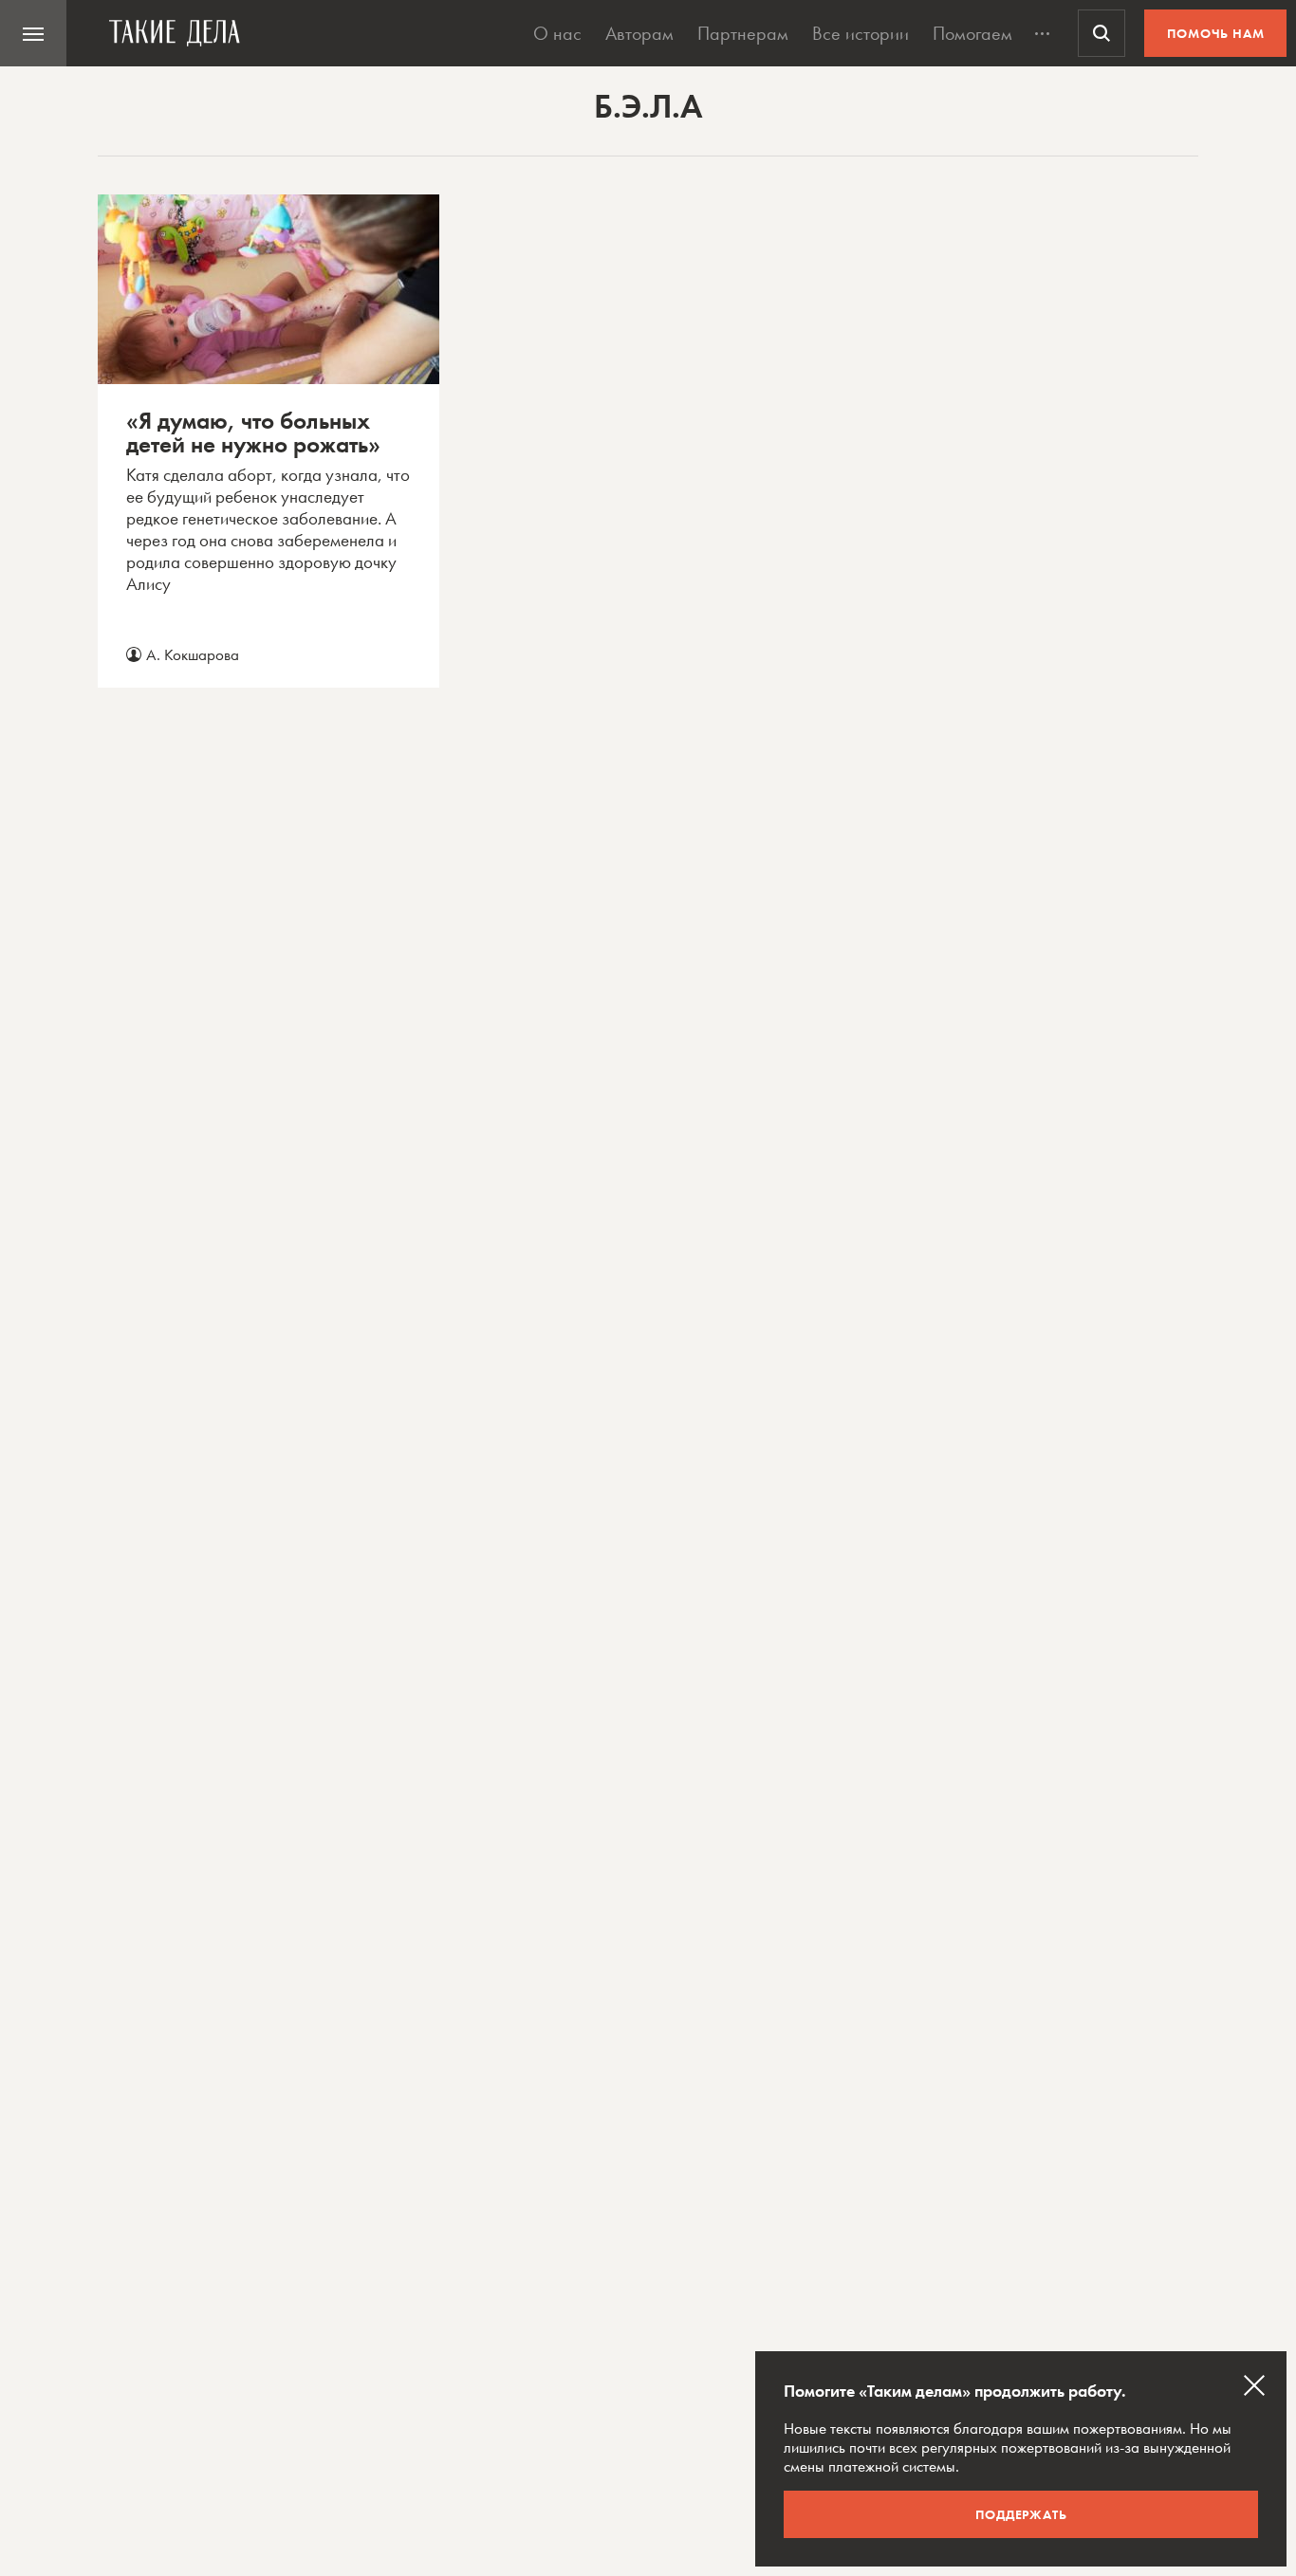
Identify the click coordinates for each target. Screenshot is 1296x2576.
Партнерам (743, 33)
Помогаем (972, 33)
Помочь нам (1216, 33)
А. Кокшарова (193, 654)
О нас (557, 33)
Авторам (639, 33)
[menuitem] (33, 33)
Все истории (861, 33)
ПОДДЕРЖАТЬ (1021, 2514)
